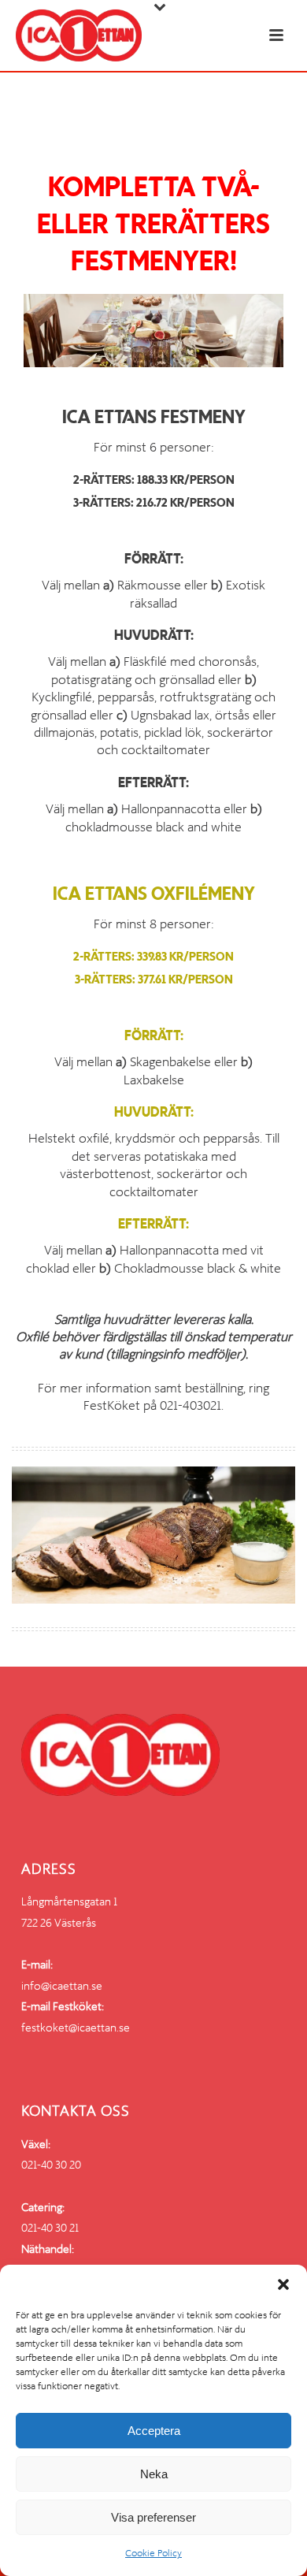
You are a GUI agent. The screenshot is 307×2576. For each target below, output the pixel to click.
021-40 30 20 (51, 2165)
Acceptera (154, 2431)
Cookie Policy (153, 2553)
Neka (154, 2474)
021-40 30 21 (50, 2228)
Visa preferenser (153, 2517)
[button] (283, 2284)
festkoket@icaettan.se (76, 2028)
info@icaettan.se (62, 1986)
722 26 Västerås (59, 1923)
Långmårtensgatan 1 (69, 1901)
